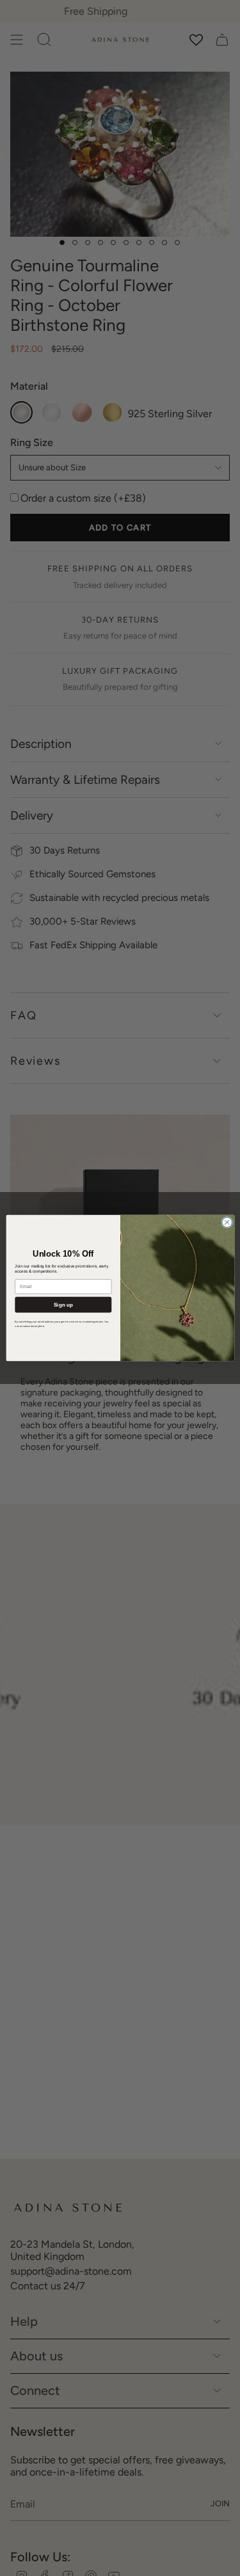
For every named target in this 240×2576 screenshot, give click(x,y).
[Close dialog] (227, 1222)
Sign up (63, 1304)
